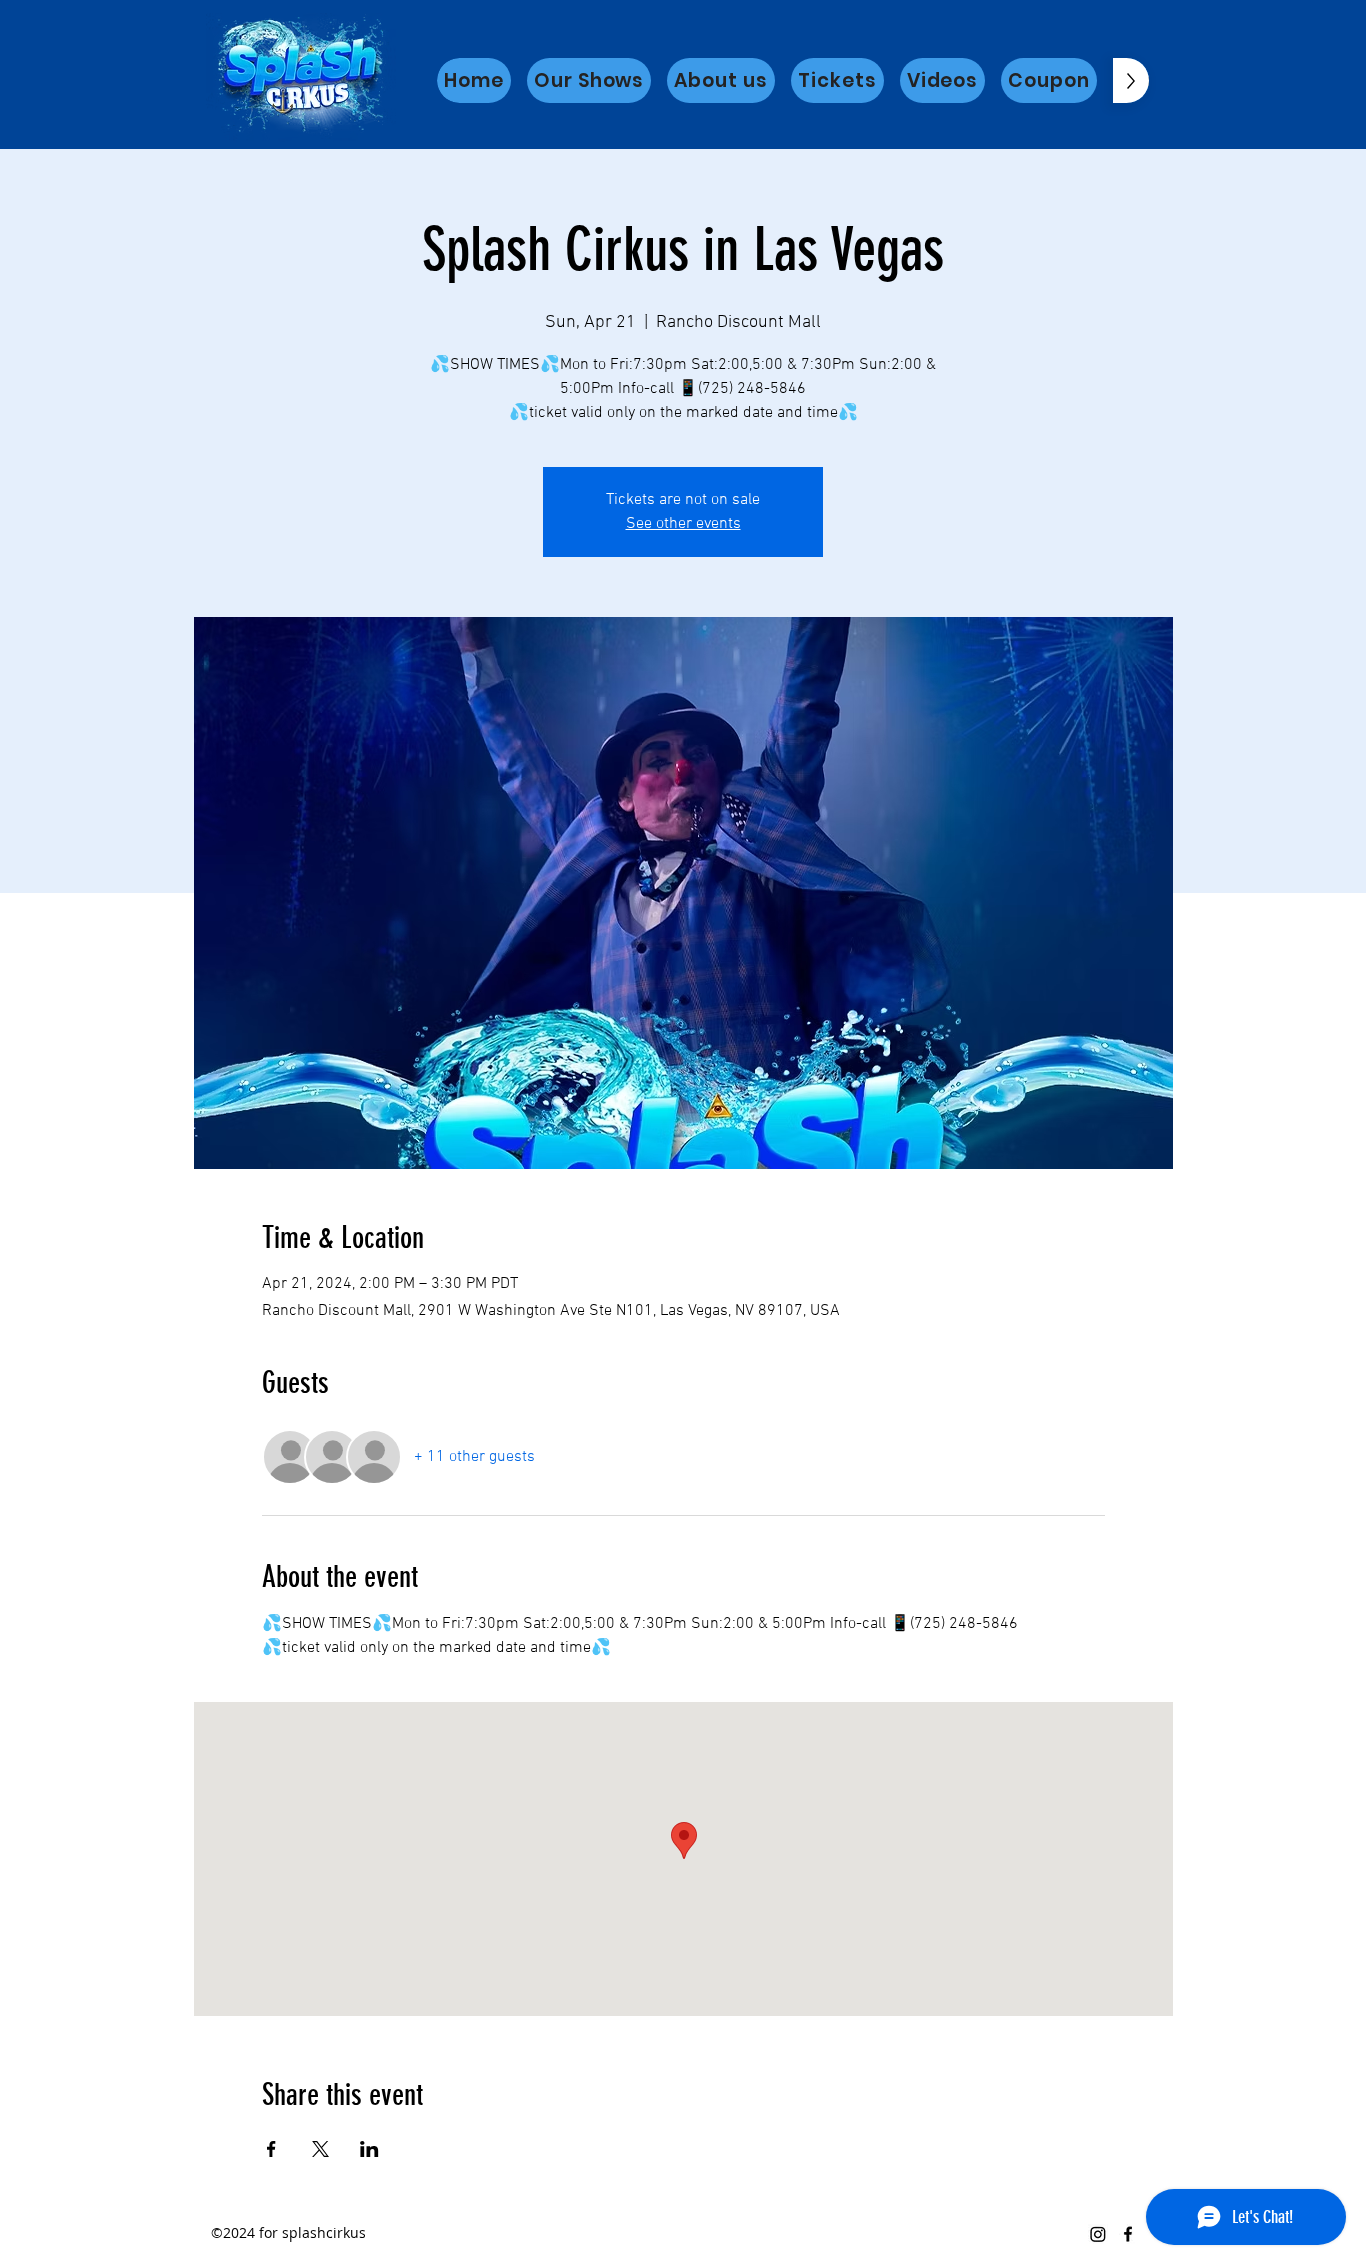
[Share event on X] (320, 2149)
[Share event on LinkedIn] (369, 2149)
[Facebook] (1128, 2234)
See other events (683, 524)
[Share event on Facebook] (271, 2149)
